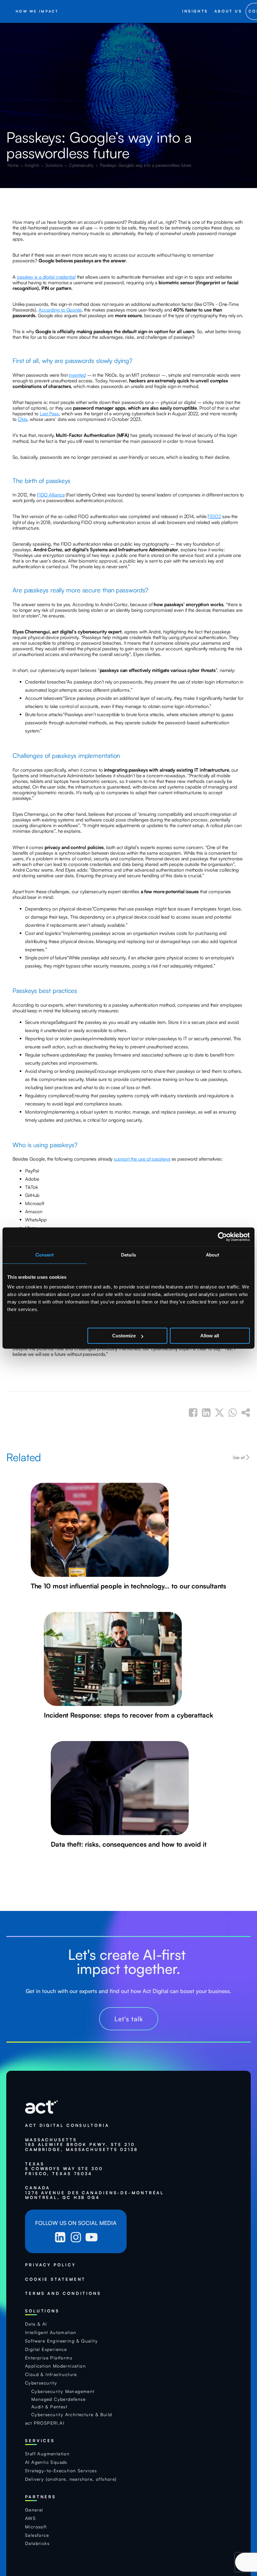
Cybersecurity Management (63, 2391)
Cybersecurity (82, 165)
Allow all (210, 1336)
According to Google (60, 310)
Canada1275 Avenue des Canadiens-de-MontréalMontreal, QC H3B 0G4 (94, 2193)
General (34, 2510)
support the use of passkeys (142, 1159)
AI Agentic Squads (46, 2462)
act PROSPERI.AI (45, 2423)
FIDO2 (214, 516)
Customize (124, 1336)
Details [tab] (128, 1255)
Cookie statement (55, 2279)
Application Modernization (55, 2366)
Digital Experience (46, 2349)
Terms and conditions (63, 2293)
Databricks (37, 2543)
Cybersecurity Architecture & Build (72, 2415)
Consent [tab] (45, 1255)
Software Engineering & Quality (61, 2341)
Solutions (55, 165)
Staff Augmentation (47, 2454)
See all (239, 1457)
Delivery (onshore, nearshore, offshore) (71, 2479)
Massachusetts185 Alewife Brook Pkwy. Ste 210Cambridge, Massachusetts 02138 (81, 2145)
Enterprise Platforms (49, 2358)
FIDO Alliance (51, 495)
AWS (30, 2518)
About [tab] (213, 1255)
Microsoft (36, 2527)
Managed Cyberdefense (58, 2399)
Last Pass (49, 414)
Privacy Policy (50, 2265)
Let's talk (129, 2019)
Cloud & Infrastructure (51, 2374)
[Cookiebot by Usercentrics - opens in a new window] (222, 1237)
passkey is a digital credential (46, 277)
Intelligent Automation (51, 2332)
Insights (32, 165)
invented (77, 375)
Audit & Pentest (49, 2407)
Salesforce (37, 2535)
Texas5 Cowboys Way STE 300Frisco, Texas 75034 (64, 2169)
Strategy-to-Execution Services (61, 2471)
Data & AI (36, 2324)
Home (14, 165)
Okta (23, 419)
